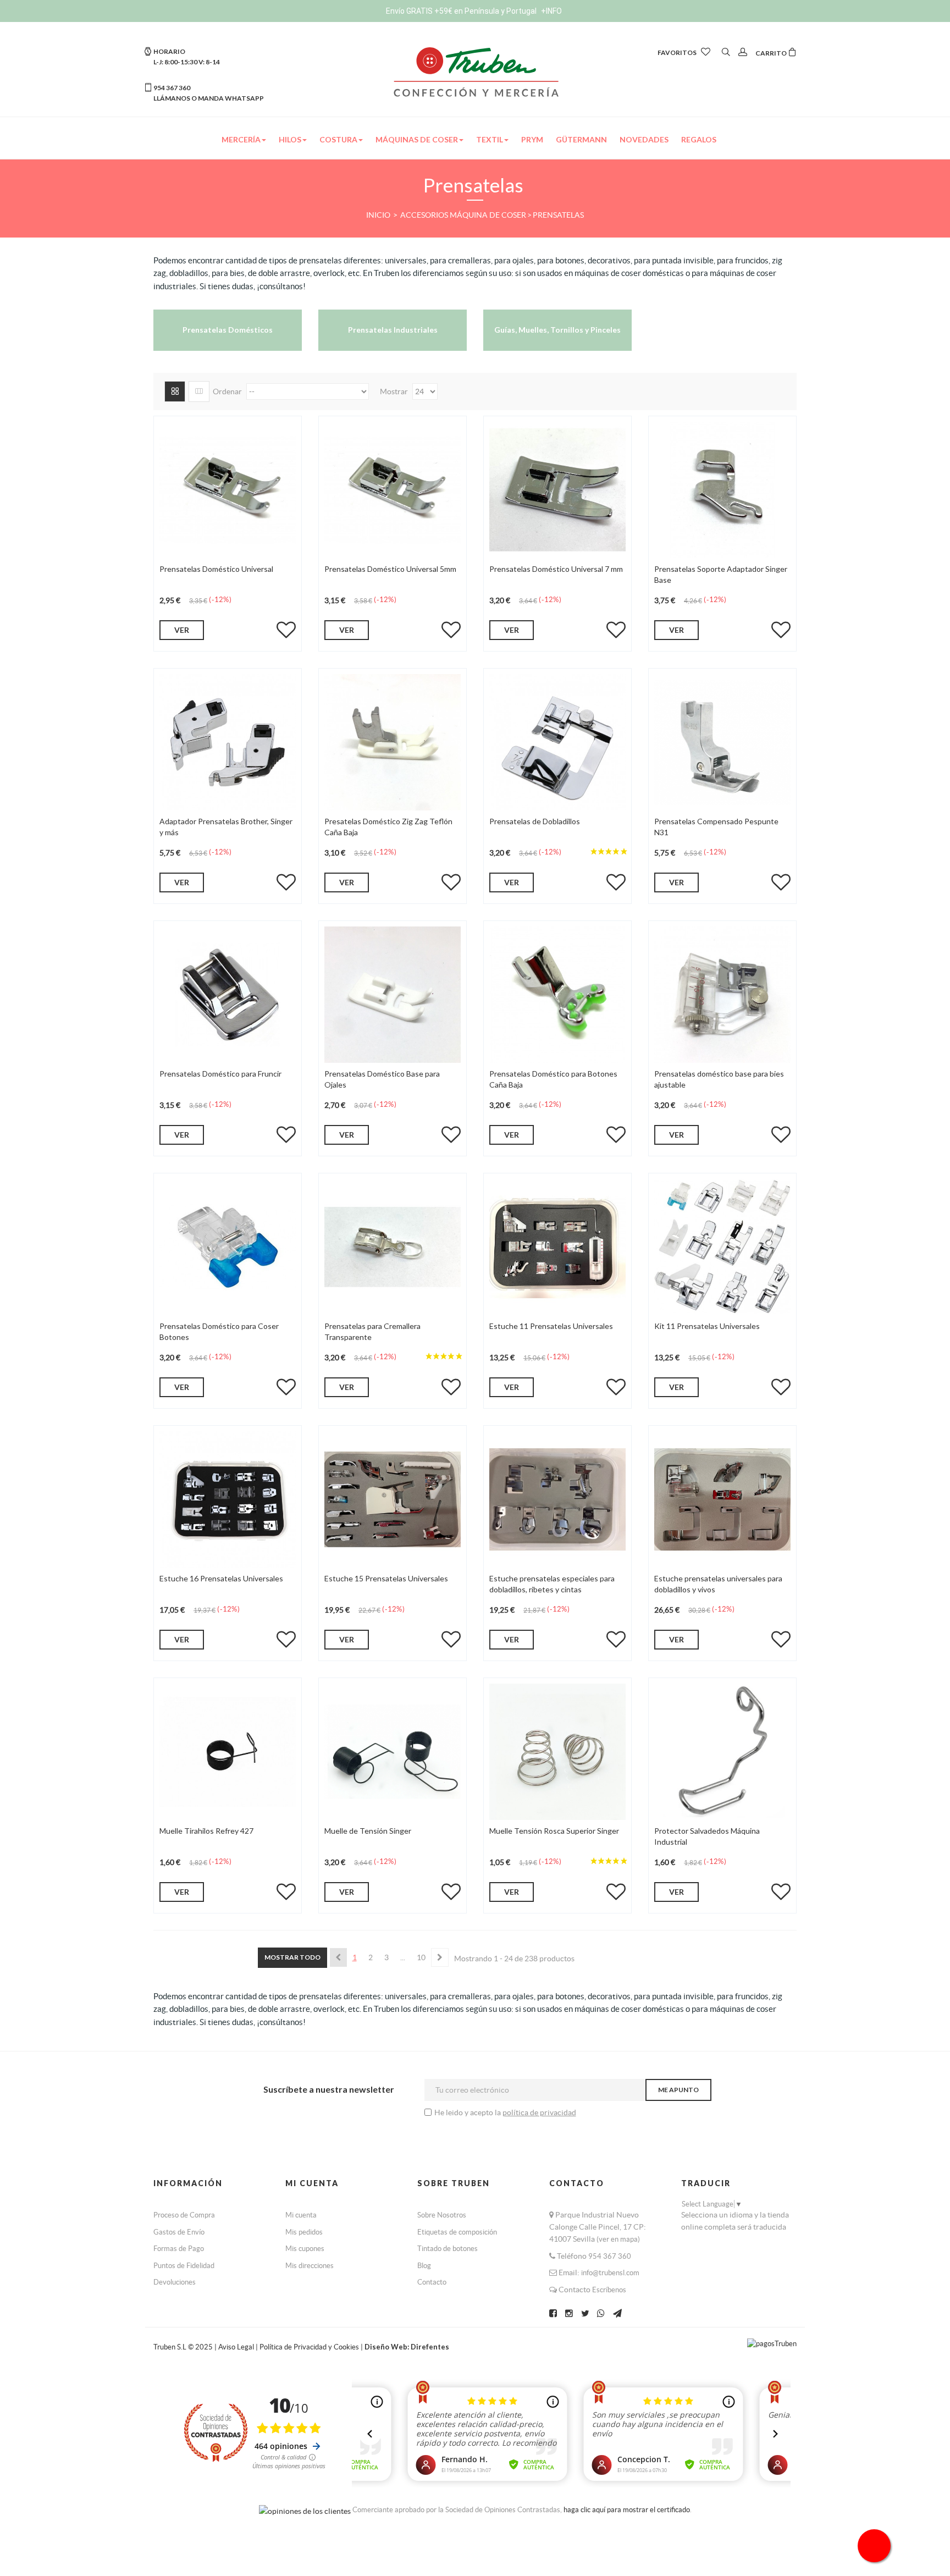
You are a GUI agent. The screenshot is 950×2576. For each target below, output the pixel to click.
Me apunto (678, 2090)
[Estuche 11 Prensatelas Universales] (557, 1246)
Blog (424, 2266)
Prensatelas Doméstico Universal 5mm (390, 569)
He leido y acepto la (468, 2112)
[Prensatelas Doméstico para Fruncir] (228, 994)
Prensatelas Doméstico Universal (216, 569)
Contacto (432, 2282)
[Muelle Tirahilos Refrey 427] (228, 1751)
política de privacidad (539, 2112)
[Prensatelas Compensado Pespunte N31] (722, 742)
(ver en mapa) (618, 2239)
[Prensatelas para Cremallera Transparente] (393, 1246)
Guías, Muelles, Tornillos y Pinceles (557, 330)
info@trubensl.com (610, 2273)
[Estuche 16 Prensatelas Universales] (228, 1499)
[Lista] (199, 391)
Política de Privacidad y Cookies (310, 2347)
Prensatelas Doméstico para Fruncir (220, 1074)
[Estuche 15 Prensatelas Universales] (393, 1499)
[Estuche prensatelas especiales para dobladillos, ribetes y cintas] (557, 1499)
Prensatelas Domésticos (228, 330)
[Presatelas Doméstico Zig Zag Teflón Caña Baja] (393, 742)
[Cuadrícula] (175, 391)
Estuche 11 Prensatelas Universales (551, 1326)
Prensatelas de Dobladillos (535, 821)
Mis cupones (305, 2249)
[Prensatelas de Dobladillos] (557, 742)
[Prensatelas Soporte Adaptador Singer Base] (722, 489)
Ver (182, 630)
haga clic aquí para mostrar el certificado (627, 2510)
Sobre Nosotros (442, 2215)
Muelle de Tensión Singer (368, 1831)
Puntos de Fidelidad (184, 2266)
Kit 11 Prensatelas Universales (707, 1326)
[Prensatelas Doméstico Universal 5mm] (393, 489)
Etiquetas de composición (457, 2232)
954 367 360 (610, 2256)
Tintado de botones (448, 2249)
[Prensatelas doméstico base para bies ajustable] (722, 994)
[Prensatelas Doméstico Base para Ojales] (393, 994)
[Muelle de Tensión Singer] (393, 1751)
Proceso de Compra (184, 2215)
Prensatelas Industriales (393, 330)
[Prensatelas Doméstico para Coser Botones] (228, 1246)
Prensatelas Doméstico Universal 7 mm (556, 569)
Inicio (379, 215)
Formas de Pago (179, 2249)
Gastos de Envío (179, 2232)
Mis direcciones (310, 2266)
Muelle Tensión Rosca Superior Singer (554, 1831)
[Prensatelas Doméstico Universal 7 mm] (557, 489)
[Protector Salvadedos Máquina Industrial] (722, 1751)
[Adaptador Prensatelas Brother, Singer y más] (228, 742)
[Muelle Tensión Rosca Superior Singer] (557, 1751)
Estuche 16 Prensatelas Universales (221, 1578)
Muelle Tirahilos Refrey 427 (206, 1831)
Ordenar (227, 391)
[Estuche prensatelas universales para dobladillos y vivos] (722, 1499)
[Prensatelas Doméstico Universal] (228, 489)
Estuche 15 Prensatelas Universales (386, 1578)
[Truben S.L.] (475, 71)
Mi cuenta (301, 2215)
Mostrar (395, 391)
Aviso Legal (236, 2347)
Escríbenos (609, 2290)
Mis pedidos (304, 2232)
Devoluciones (175, 2282)
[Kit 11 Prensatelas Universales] (722, 1246)
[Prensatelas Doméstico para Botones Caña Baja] (557, 994)
